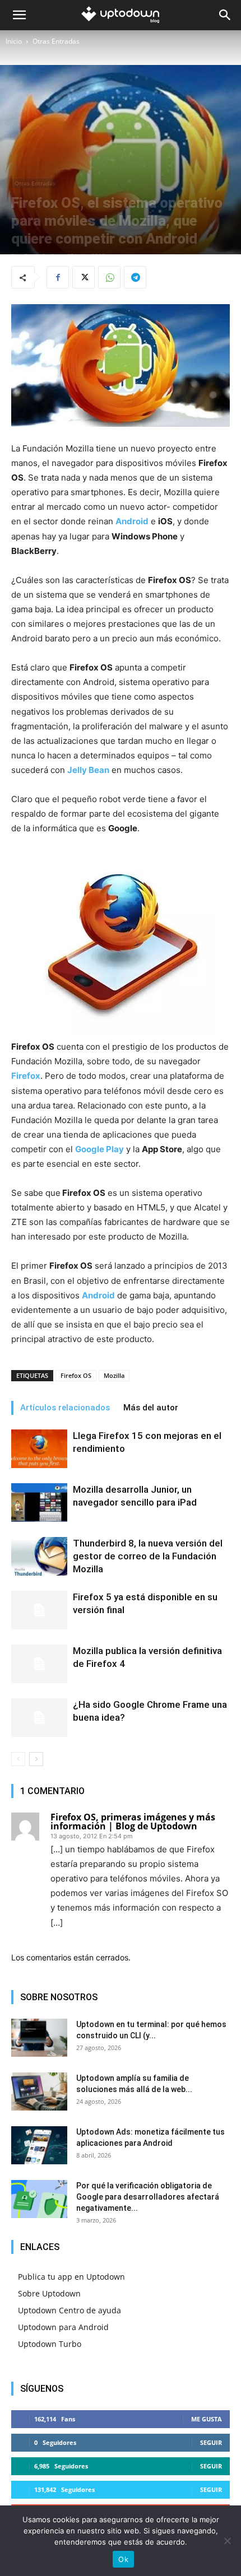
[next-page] (36, 1759)
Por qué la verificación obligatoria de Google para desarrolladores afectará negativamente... (148, 2197)
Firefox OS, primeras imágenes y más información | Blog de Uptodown (133, 1822)
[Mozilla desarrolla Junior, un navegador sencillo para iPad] (39, 1503)
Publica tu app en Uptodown (71, 2277)
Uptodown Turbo (50, 2344)
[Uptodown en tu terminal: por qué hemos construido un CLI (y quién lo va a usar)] (39, 2038)
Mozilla (114, 1375)
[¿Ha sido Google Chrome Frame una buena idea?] (39, 1718)
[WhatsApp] (109, 277)
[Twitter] (84, 277)
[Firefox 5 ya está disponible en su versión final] (39, 1610)
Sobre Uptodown (49, 2293)
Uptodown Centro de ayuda (69, 2310)
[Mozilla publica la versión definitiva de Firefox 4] (39, 1664)
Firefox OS (76, 1375)
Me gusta (207, 2419)
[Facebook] (58, 277)
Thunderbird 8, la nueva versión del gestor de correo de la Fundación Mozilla (148, 1556)
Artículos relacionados (65, 1408)
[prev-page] (18, 1759)
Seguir (211, 2442)
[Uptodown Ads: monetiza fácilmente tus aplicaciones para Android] (39, 2146)
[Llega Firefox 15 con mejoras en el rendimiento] (39, 1449)
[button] (19, 15)
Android (98, 1295)
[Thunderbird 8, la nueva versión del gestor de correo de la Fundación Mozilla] (39, 1556)
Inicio (14, 41)
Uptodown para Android (63, 2327)
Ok (123, 2559)
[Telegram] (135, 277)
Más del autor (151, 1408)
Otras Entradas (56, 41)
